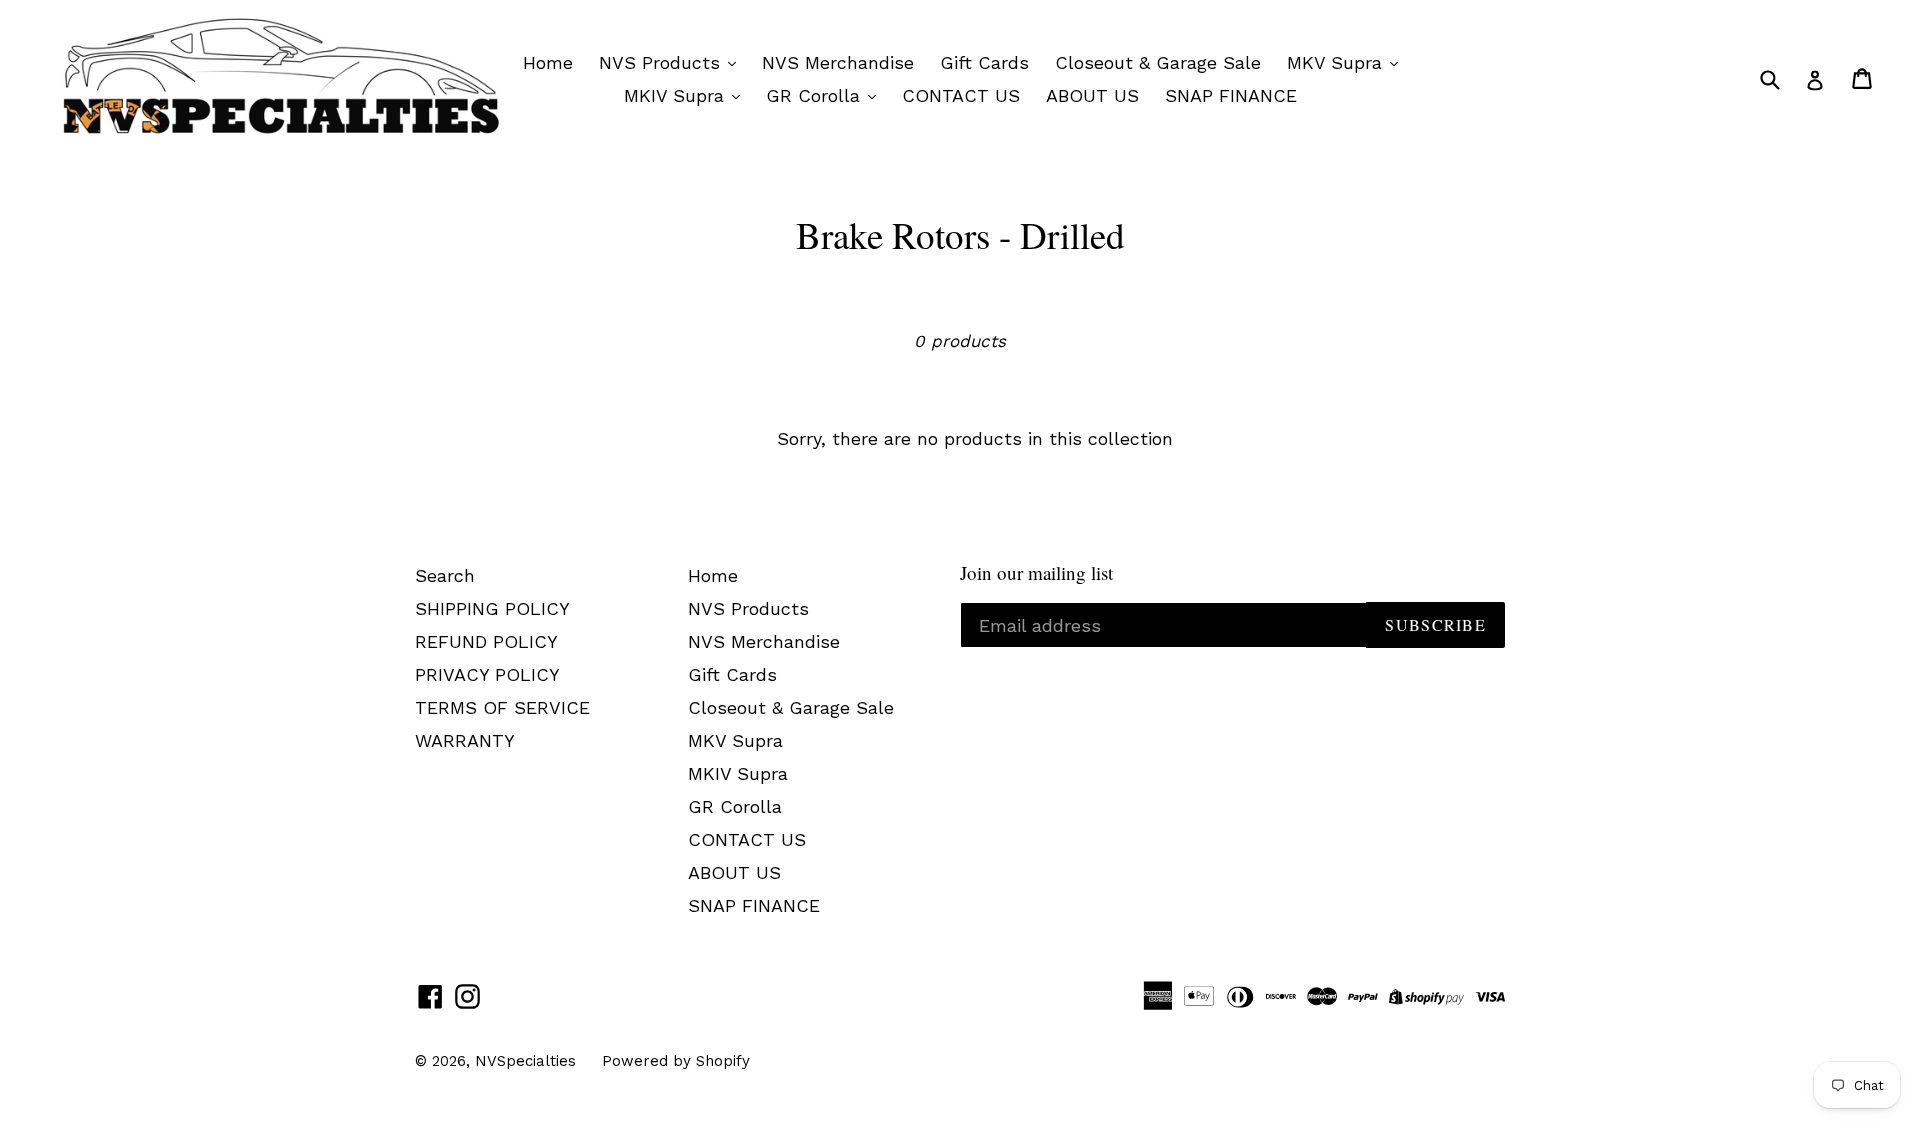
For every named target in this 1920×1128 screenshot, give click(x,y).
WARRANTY (465, 740)
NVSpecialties (525, 1061)
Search (445, 575)
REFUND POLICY (486, 641)
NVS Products (662, 62)
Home (548, 62)
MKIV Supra (677, 95)
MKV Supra (1337, 62)
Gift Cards (984, 62)
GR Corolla (816, 95)
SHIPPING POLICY (492, 608)
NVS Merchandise (838, 62)
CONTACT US (961, 95)
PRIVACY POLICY (487, 674)
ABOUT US (1092, 95)
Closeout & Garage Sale (1158, 62)
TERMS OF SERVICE (502, 707)
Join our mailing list (1036, 573)
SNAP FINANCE (1231, 95)
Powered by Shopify (676, 1061)
